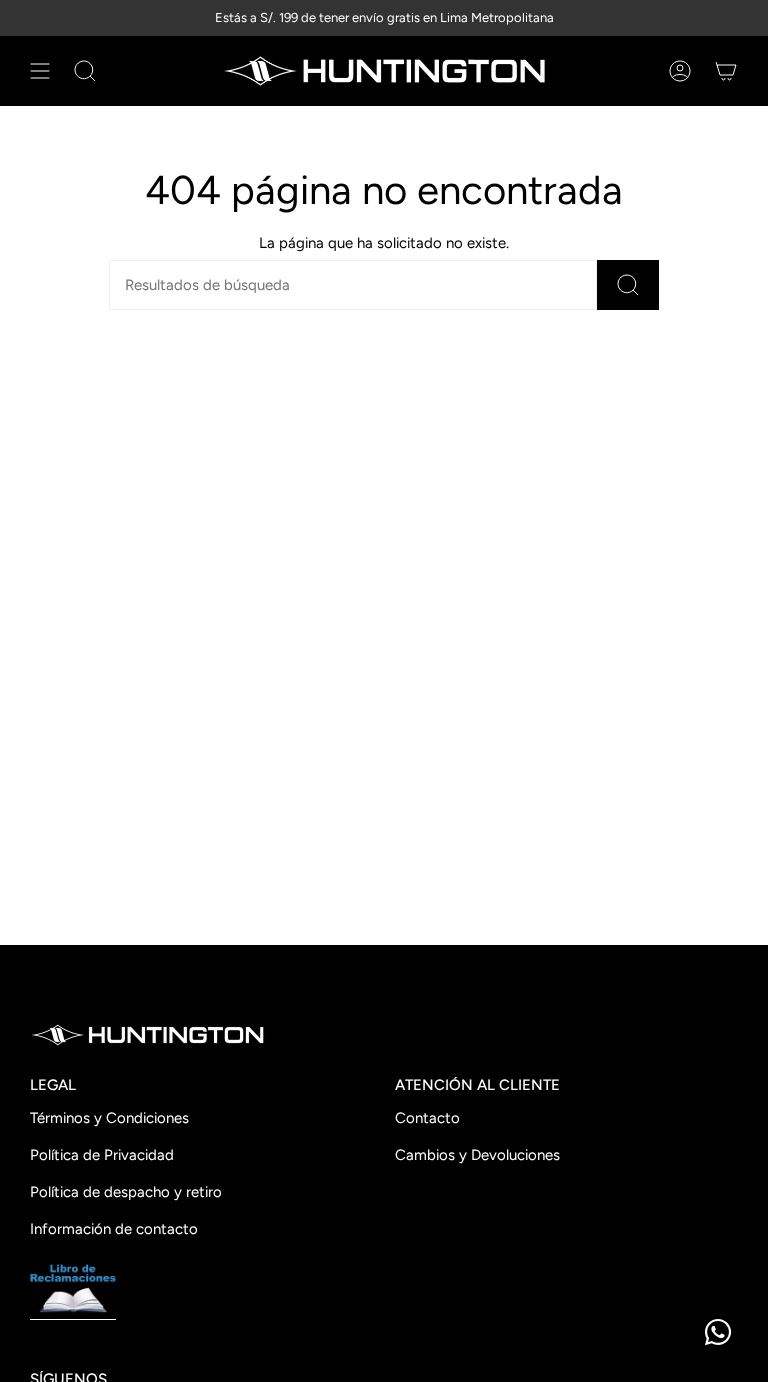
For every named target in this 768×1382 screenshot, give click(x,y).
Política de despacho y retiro (126, 1192)
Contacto (427, 1118)
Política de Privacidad (102, 1155)
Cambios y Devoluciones (477, 1155)
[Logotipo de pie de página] (147, 1035)
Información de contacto (114, 1229)
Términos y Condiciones (109, 1118)
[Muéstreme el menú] (40, 71)
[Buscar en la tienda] (628, 285)
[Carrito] (726, 71)
